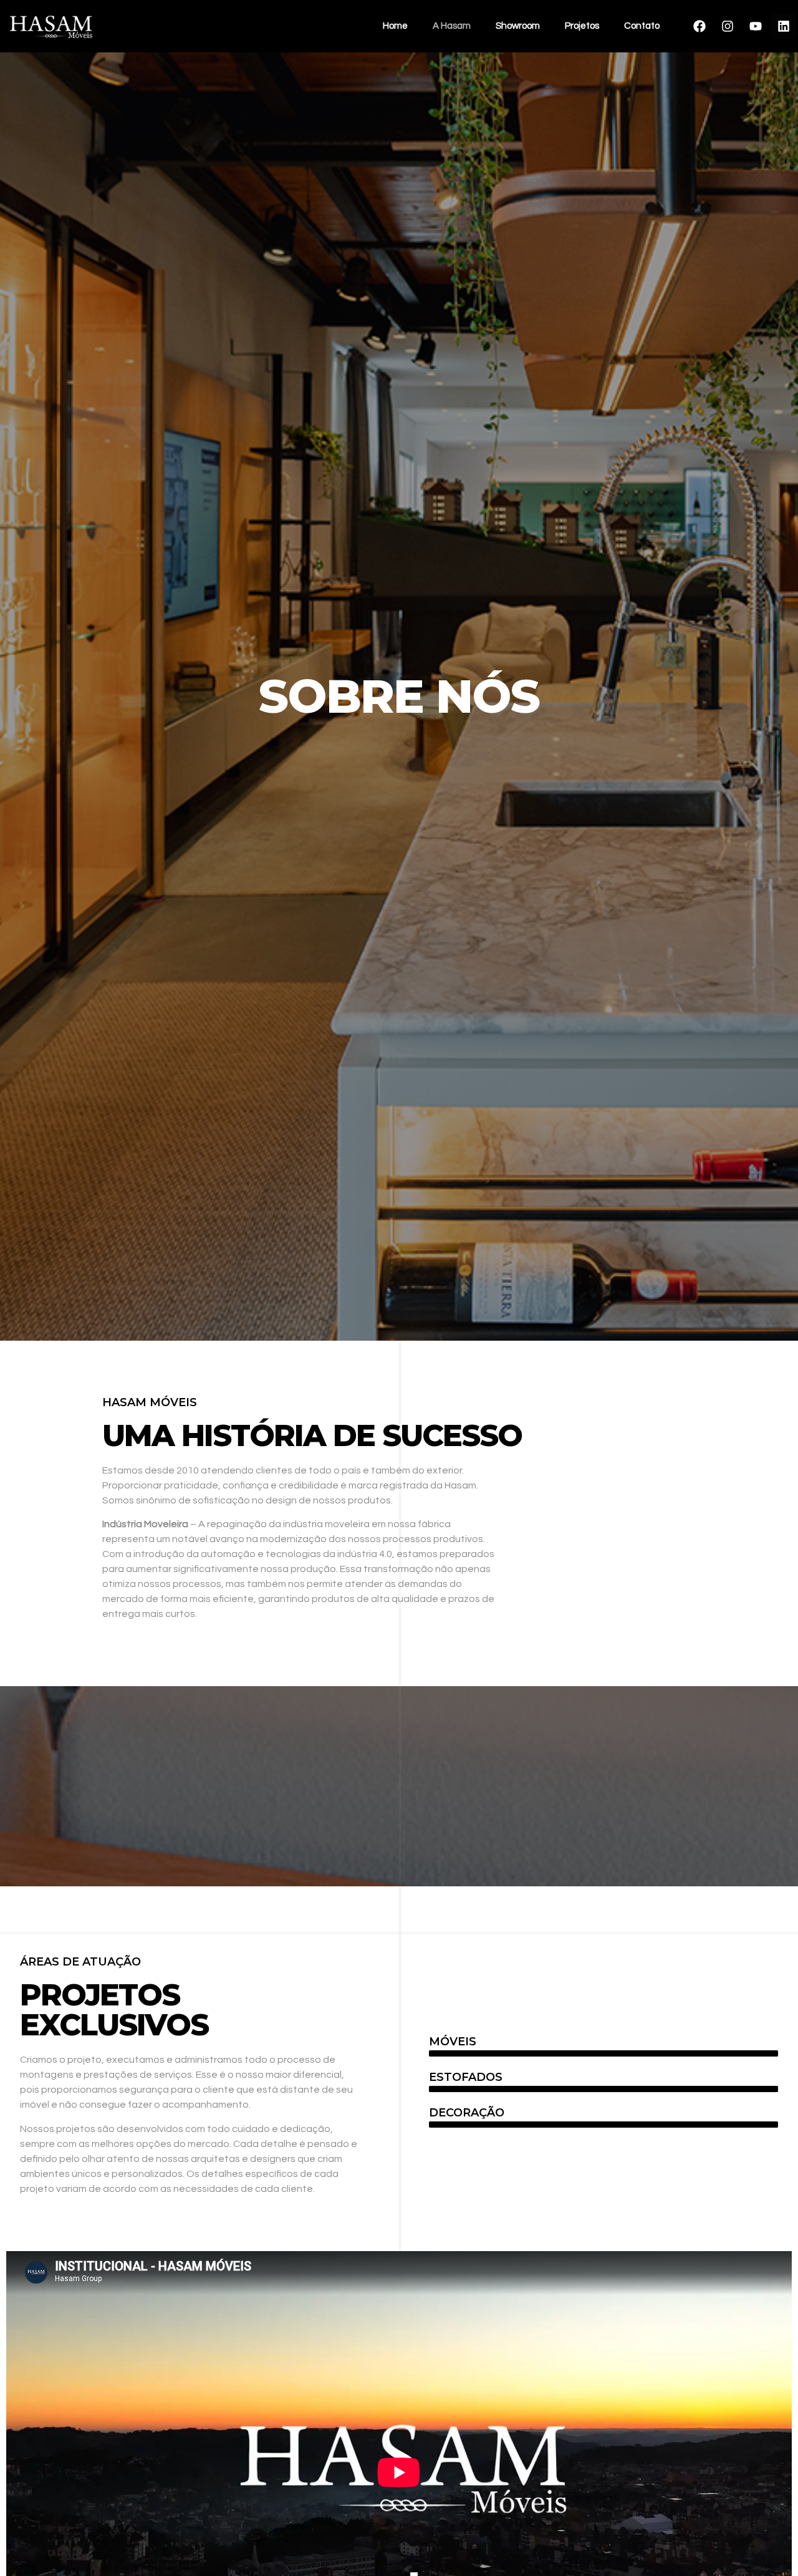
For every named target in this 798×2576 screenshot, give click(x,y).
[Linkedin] (784, 26)
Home (395, 26)
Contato (642, 26)
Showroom (518, 26)
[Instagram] (728, 26)
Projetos (582, 26)
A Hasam (452, 26)
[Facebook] (699, 26)
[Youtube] (756, 26)
